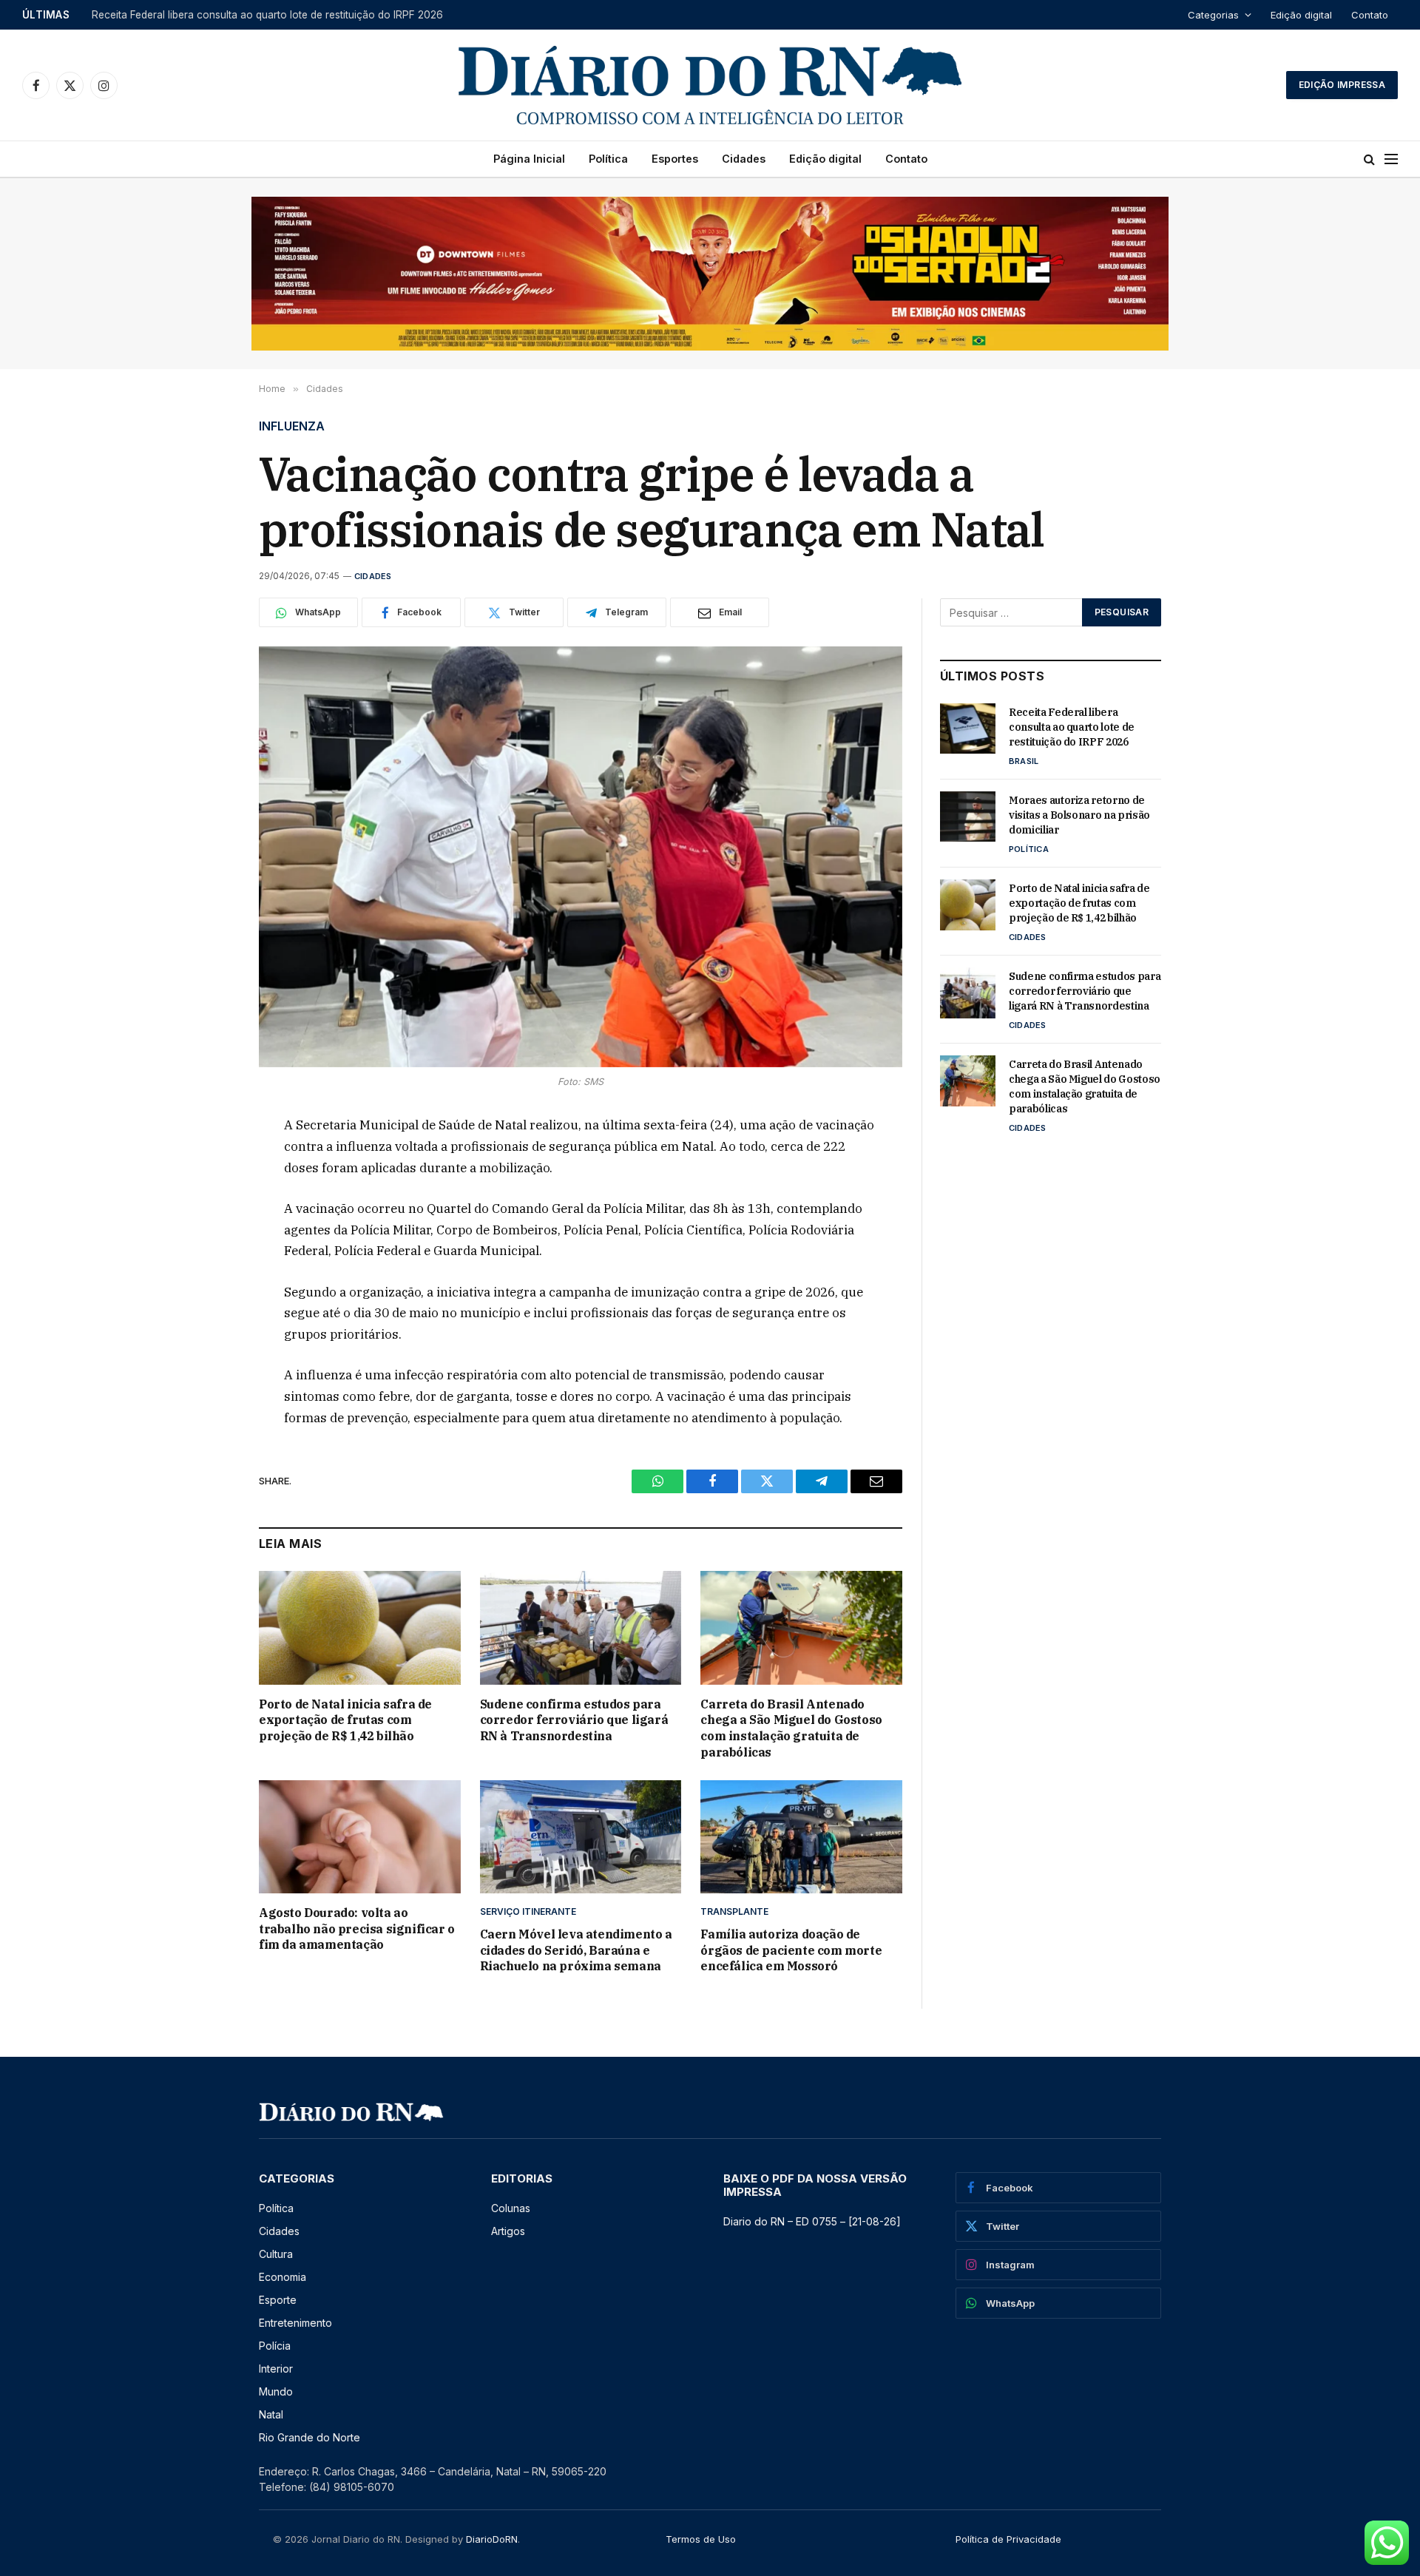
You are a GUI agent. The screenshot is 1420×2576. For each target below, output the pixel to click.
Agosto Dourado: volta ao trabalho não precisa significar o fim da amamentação (357, 1929)
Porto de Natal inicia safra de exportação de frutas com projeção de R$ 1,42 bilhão (345, 1720)
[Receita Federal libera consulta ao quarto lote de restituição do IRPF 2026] (968, 728)
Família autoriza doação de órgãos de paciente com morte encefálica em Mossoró (791, 1950)
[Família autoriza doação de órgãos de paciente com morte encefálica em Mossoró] (801, 1837)
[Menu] (1391, 159)
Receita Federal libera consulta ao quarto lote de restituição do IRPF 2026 (1072, 727)
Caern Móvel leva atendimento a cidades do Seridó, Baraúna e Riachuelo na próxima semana (576, 1950)
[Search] (1369, 159)
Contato (1370, 15)
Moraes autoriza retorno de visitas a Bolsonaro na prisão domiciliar (252, 15)
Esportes (675, 159)
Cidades (744, 159)
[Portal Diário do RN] (710, 85)
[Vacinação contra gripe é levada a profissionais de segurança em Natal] (581, 857)
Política (608, 159)
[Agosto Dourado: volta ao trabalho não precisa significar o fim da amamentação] (360, 1837)
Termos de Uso (701, 2539)
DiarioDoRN (492, 2539)
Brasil (1024, 761)
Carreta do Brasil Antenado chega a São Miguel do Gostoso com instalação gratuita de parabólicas (791, 1728)
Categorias (1213, 15)
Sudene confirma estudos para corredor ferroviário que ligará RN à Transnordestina (574, 1720)
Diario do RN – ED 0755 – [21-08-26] (812, 2221)
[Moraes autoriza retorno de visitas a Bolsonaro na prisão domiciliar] (968, 817)
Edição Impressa (1342, 85)
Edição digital (1301, 15)
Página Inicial (529, 159)
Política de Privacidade (1008, 2539)
